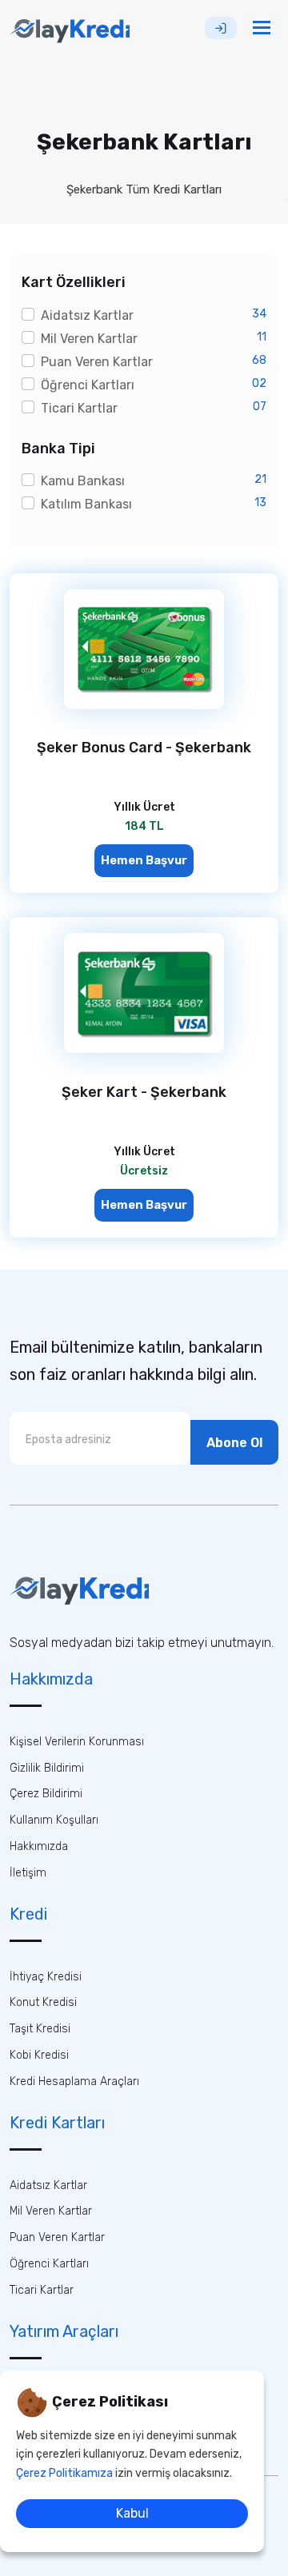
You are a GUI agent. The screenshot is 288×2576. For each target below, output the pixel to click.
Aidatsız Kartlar (87, 315)
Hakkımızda (39, 1846)
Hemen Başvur (144, 860)
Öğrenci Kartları (88, 385)
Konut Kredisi (43, 2002)
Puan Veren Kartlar (97, 362)
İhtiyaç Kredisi (46, 1977)
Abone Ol (234, 1443)
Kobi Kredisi (39, 2055)
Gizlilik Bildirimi (47, 1768)
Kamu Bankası (83, 481)
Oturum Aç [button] (221, 28)
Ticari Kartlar (79, 408)
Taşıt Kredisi (40, 2029)
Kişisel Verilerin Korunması (77, 1742)
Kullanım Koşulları (54, 1820)
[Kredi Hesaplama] (79, 1589)
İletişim (28, 1873)
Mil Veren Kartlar (89, 339)
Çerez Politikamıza (64, 2473)
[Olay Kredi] (70, 28)
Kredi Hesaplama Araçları (74, 2082)
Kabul (132, 2513)
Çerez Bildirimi (46, 1794)
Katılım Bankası (86, 504)
